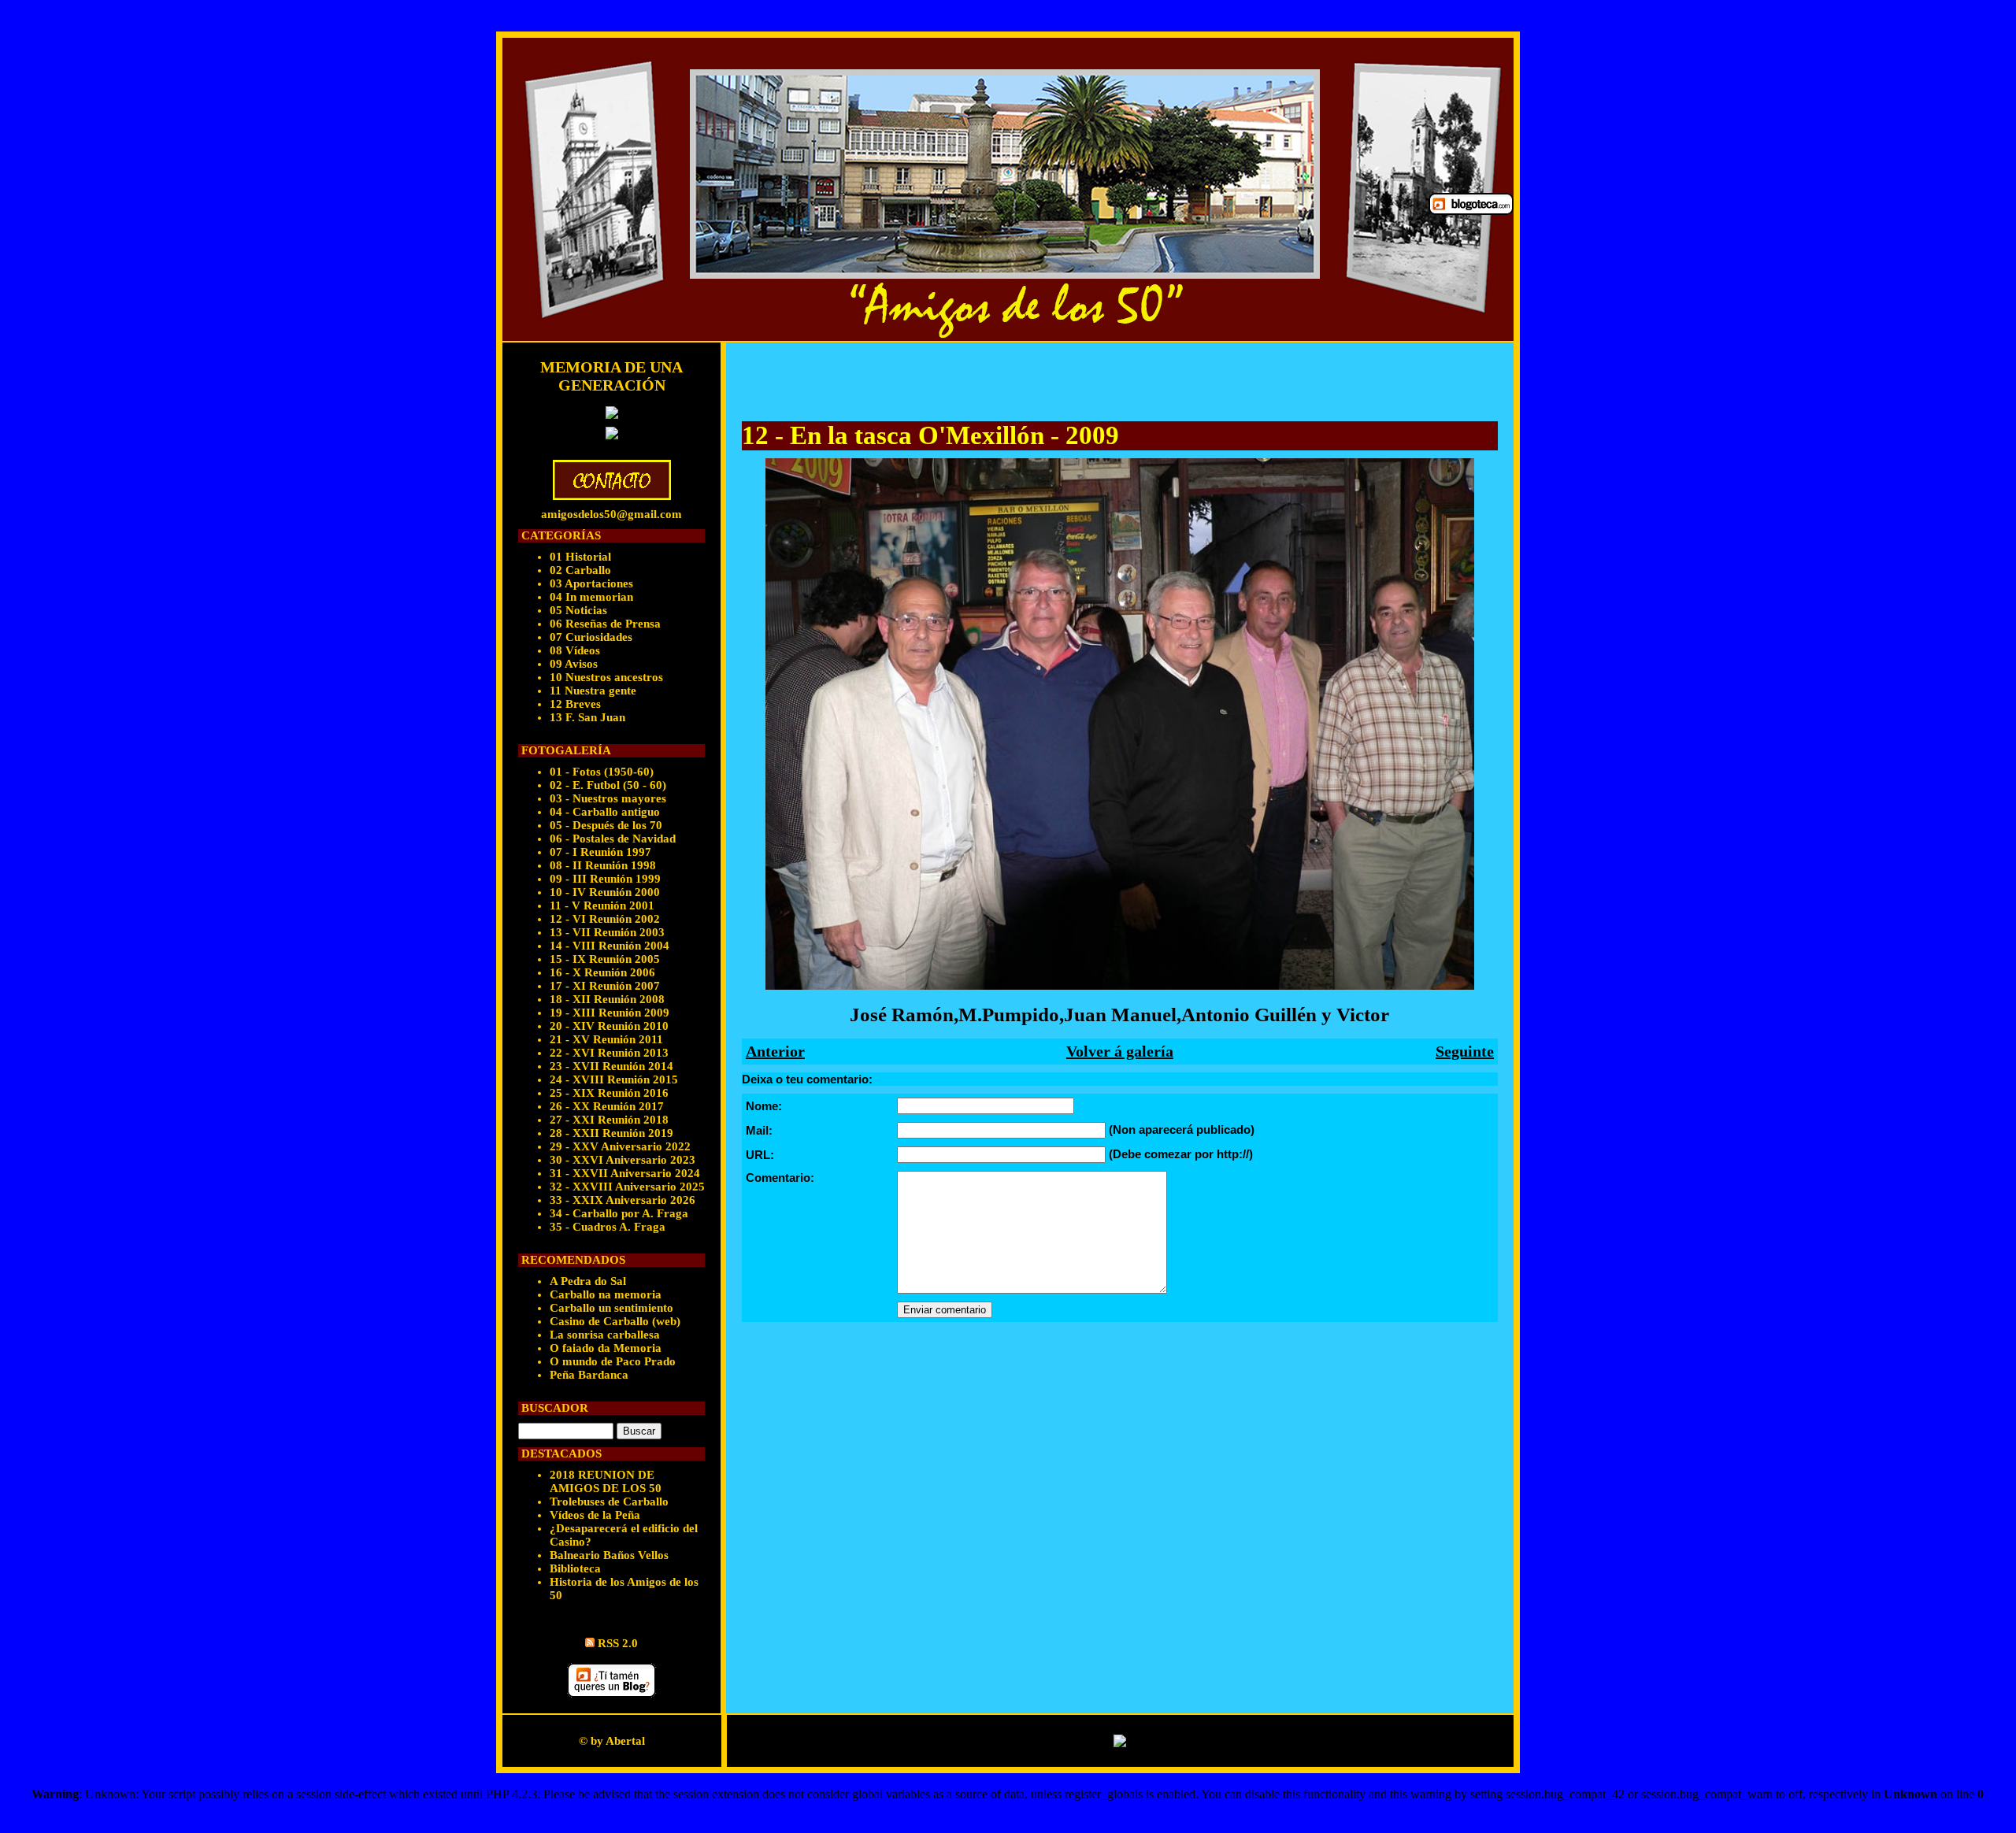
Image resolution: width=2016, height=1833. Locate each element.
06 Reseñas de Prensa (605, 624)
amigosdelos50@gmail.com (611, 514)
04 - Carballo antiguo (605, 812)
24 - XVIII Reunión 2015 (614, 1079)
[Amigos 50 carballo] (961, 189)
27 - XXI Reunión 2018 (609, 1120)
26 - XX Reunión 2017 (607, 1106)
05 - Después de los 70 (606, 825)
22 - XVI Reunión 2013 (609, 1053)
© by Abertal (612, 1741)
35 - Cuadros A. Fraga (608, 1227)
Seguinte (1465, 1051)
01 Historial (580, 557)
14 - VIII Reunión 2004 (610, 946)
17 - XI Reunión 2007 (605, 986)
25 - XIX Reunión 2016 (609, 1093)
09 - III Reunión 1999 (605, 879)
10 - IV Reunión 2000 (605, 892)
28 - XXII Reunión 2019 (611, 1133)
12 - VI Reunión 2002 (605, 919)
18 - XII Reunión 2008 (607, 999)
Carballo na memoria (606, 1294)
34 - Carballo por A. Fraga (619, 1213)
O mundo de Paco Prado (613, 1361)
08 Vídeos (575, 650)
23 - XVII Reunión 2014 (611, 1066)
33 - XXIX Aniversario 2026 (623, 1200)
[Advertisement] (926, 382)
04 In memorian (591, 597)
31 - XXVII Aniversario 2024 (625, 1173)
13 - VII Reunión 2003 (607, 932)
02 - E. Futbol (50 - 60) (608, 785)
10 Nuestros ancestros (606, 677)
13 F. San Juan (587, 717)
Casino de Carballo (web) (615, 1321)
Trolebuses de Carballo (609, 1502)
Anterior (775, 1051)
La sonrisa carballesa (605, 1335)
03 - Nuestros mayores (608, 798)
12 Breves (575, 704)
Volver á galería (1120, 1051)
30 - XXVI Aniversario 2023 (623, 1160)
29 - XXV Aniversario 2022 (620, 1146)
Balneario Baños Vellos (609, 1555)
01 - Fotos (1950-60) (602, 772)
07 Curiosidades (591, 637)
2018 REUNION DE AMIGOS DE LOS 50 (606, 1481)
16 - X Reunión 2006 (602, 972)
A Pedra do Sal (588, 1281)
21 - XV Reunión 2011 (606, 1039)
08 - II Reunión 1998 (603, 865)
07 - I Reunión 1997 (600, 852)
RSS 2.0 (618, 1643)
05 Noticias (578, 610)
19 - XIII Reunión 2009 (610, 1013)
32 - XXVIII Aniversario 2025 (627, 1187)
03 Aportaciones (591, 583)
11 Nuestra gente (593, 691)
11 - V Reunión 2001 (602, 905)
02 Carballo (580, 570)
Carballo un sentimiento (611, 1308)
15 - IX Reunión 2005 (605, 959)
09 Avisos (574, 664)
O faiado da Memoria (606, 1348)
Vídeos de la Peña (595, 1515)
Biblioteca (575, 1568)
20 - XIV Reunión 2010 (609, 1026)
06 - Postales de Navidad (613, 839)
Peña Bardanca (589, 1375)
